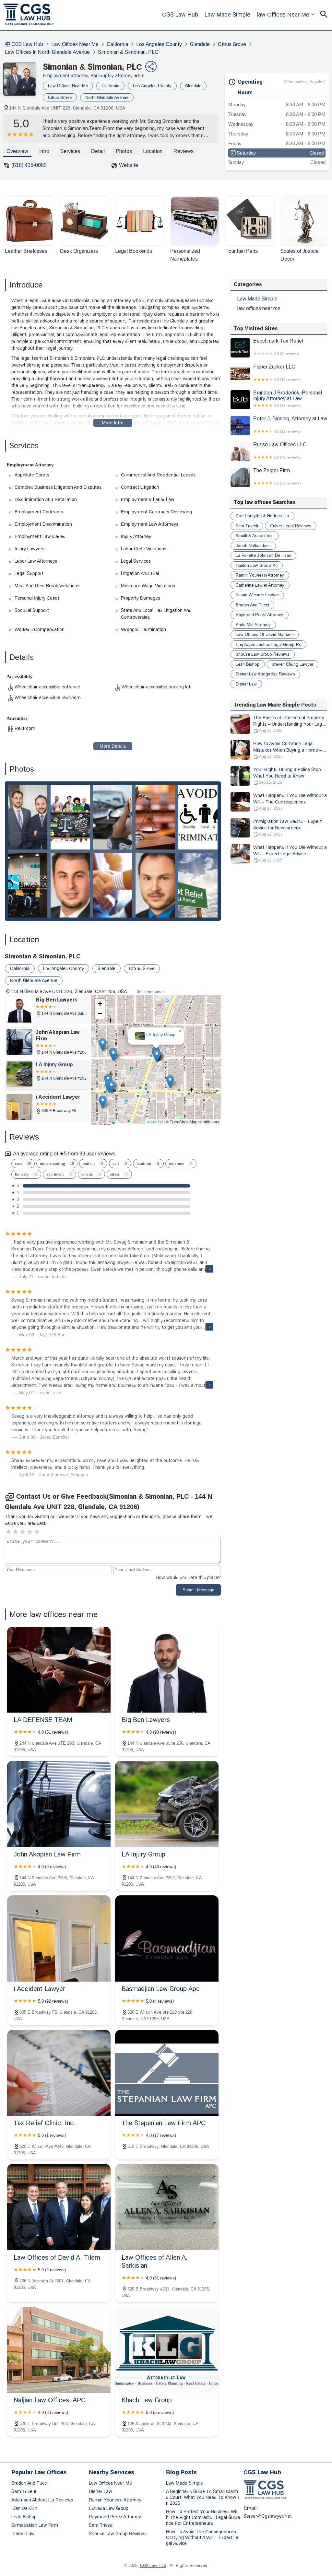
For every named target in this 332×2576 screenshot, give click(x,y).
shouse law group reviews (263, 654)
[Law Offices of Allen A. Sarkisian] (167, 2207)
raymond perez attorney (260, 615)
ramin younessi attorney (260, 575)
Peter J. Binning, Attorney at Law (290, 425)
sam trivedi (247, 526)
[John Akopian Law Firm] (59, 1804)
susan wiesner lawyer (257, 595)
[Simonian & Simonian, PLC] (23, 82)
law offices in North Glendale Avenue (47, 52)
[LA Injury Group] (167, 1804)
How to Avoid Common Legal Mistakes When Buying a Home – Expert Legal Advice (288, 750)
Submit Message (198, 1590)
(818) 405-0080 (29, 165)
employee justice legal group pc (268, 644)
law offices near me (283, 15)
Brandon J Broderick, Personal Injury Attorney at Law (288, 399)
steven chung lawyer (292, 664)
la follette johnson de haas (263, 555)
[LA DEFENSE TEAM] (59, 1670)
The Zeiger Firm (277, 476)
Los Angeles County (159, 44)
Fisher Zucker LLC (277, 373)
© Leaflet (155, 1122)
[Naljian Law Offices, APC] (59, 2350)
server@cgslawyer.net (268, 2516)
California (117, 44)
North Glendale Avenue (107, 97)
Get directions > (150, 992)
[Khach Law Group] (167, 2350)
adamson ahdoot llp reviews (42, 2500)
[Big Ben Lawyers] (167, 1670)
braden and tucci (252, 605)
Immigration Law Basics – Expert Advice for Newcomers (287, 828)
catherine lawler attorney (260, 585)
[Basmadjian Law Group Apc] (167, 1938)
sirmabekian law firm (35, 2525)
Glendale (200, 44)
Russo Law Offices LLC (280, 451)
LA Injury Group (155, 1023)
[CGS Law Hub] (29, 15)
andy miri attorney (253, 625)
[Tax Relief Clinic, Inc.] (59, 2073)
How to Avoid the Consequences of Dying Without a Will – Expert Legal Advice (202, 2537)
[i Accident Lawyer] (59, 1938)
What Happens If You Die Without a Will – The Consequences (290, 802)
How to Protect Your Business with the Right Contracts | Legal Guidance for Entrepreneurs (203, 2517)
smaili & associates (255, 536)
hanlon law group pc (257, 565)
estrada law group (109, 2508)
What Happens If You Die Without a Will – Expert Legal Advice (290, 854)
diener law (246, 684)
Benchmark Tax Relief (278, 347)
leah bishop (248, 664)
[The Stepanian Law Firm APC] (167, 2073)
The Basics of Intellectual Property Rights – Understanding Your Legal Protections (289, 724)
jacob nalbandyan (253, 546)
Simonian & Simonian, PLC (128, 52)
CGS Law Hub (180, 15)
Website (129, 165)
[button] (165, 1070)
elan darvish (24, 2508)
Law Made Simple (227, 15)
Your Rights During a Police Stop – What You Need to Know (289, 776)
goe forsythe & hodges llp (262, 516)
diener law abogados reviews (265, 674)
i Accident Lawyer (165, 1052)
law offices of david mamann (265, 634)
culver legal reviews (291, 526)
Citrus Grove (232, 44)
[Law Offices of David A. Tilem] (59, 2207)
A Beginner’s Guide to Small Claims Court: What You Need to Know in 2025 (202, 2497)
